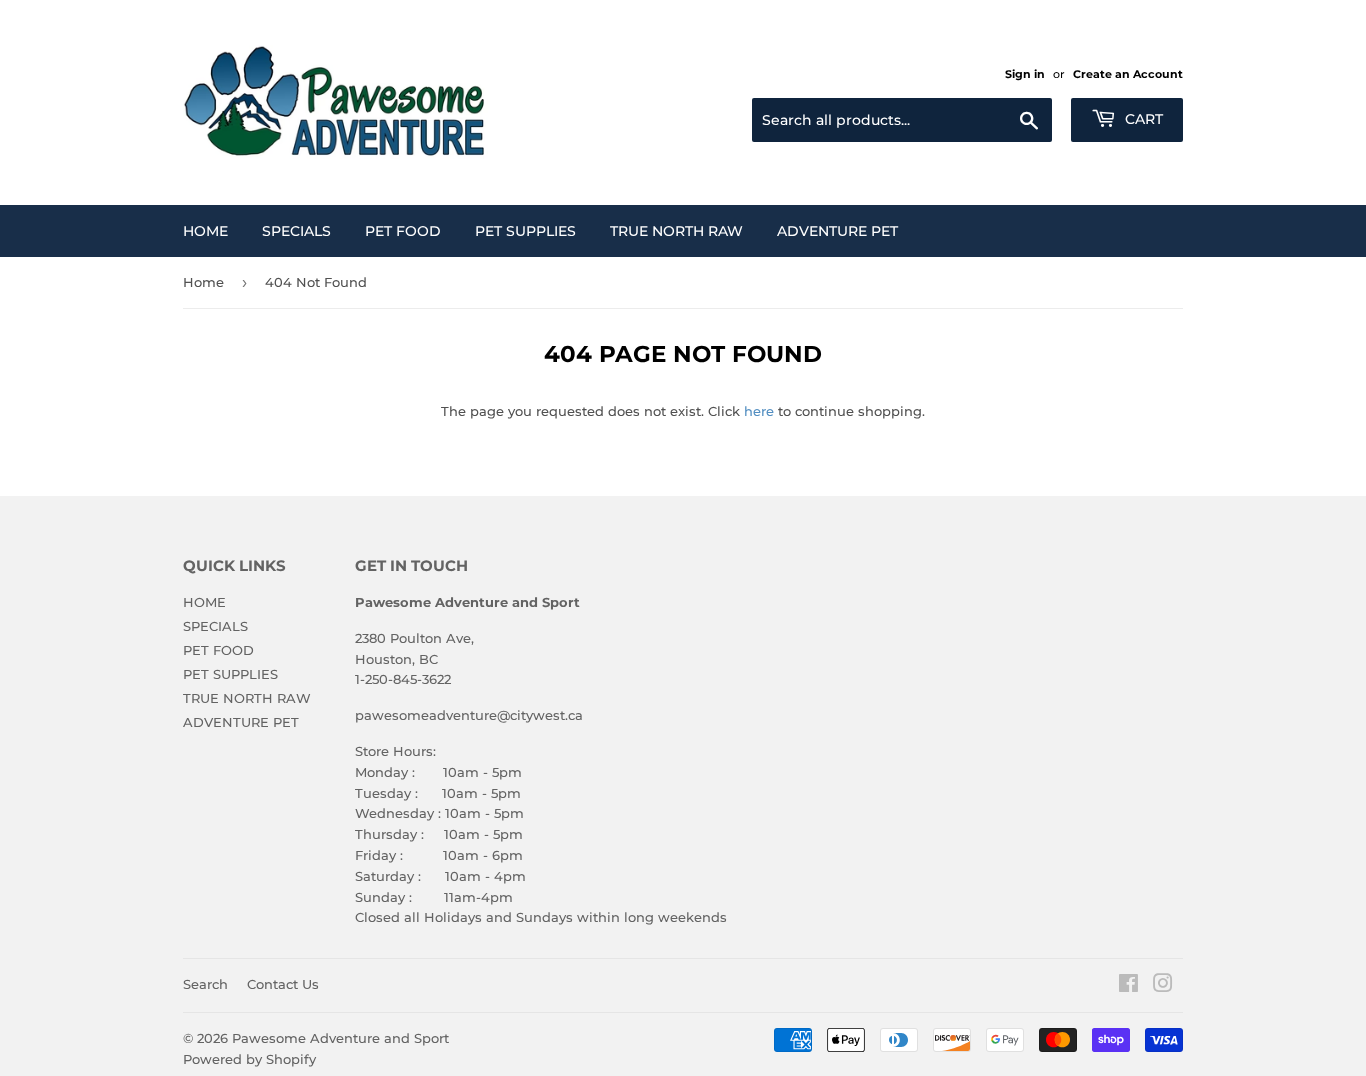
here (759, 411)
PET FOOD (403, 231)
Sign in (1025, 74)
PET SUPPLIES (525, 231)
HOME (205, 231)
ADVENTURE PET (837, 231)
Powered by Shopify (249, 1059)
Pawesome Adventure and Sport (340, 1038)
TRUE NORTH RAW (676, 231)
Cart (1142, 119)
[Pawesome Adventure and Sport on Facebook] (1128, 986)
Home (203, 282)
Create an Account (1128, 74)
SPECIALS (296, 231)
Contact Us (283, 984)
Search (205, 984)
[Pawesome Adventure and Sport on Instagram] (1163, 986)
